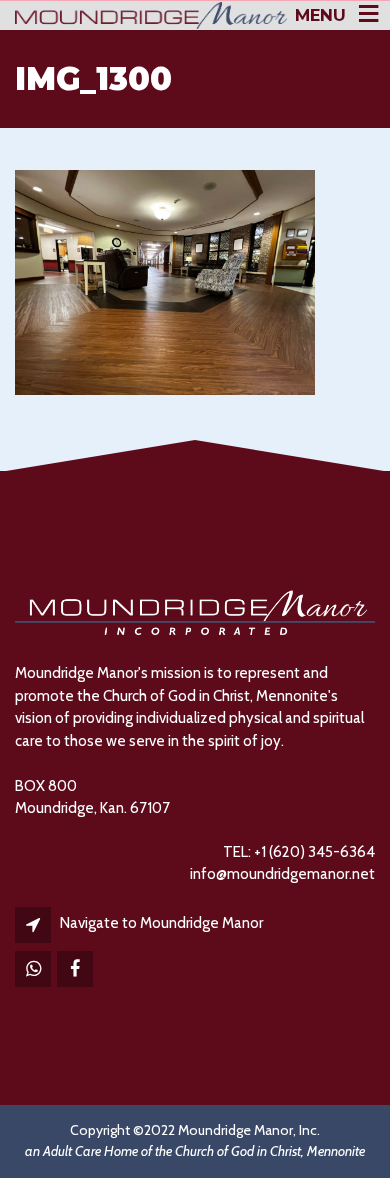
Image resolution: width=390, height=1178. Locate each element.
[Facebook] (76, 970)
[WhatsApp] (34, 970)
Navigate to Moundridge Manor (161, 923)
